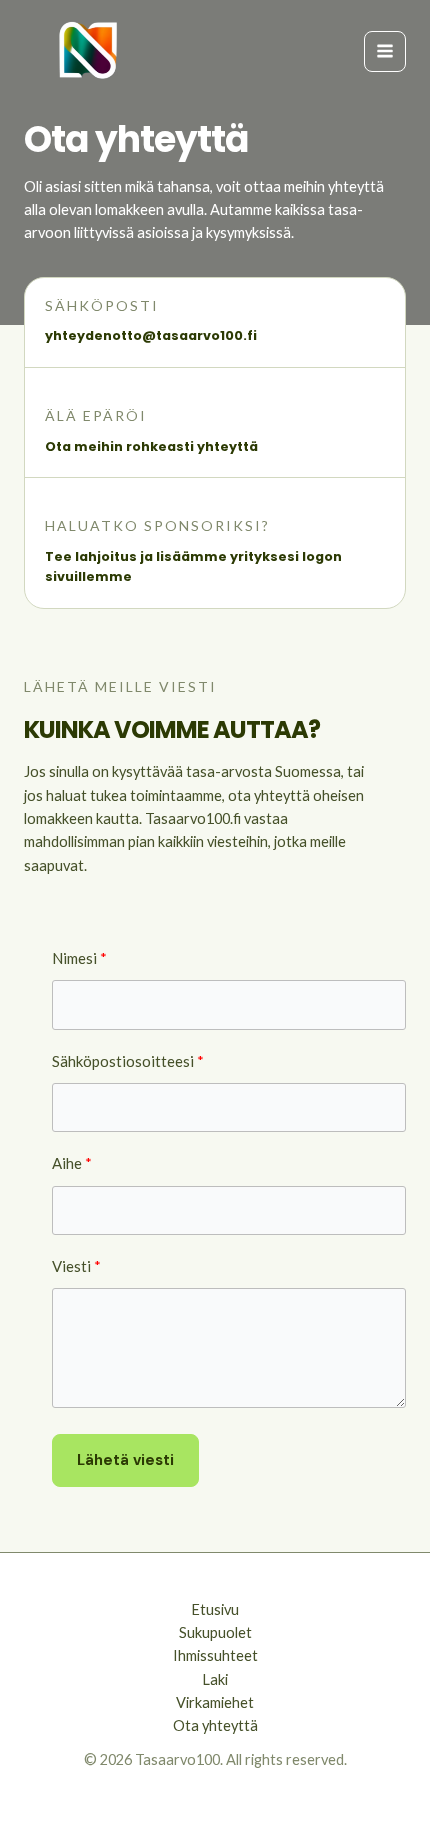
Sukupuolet (215, 1632)
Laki (215, 1679)
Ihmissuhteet (215, 1655)
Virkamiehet (215, 1702)
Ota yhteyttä (215, 1725)
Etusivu (215, 1609)
